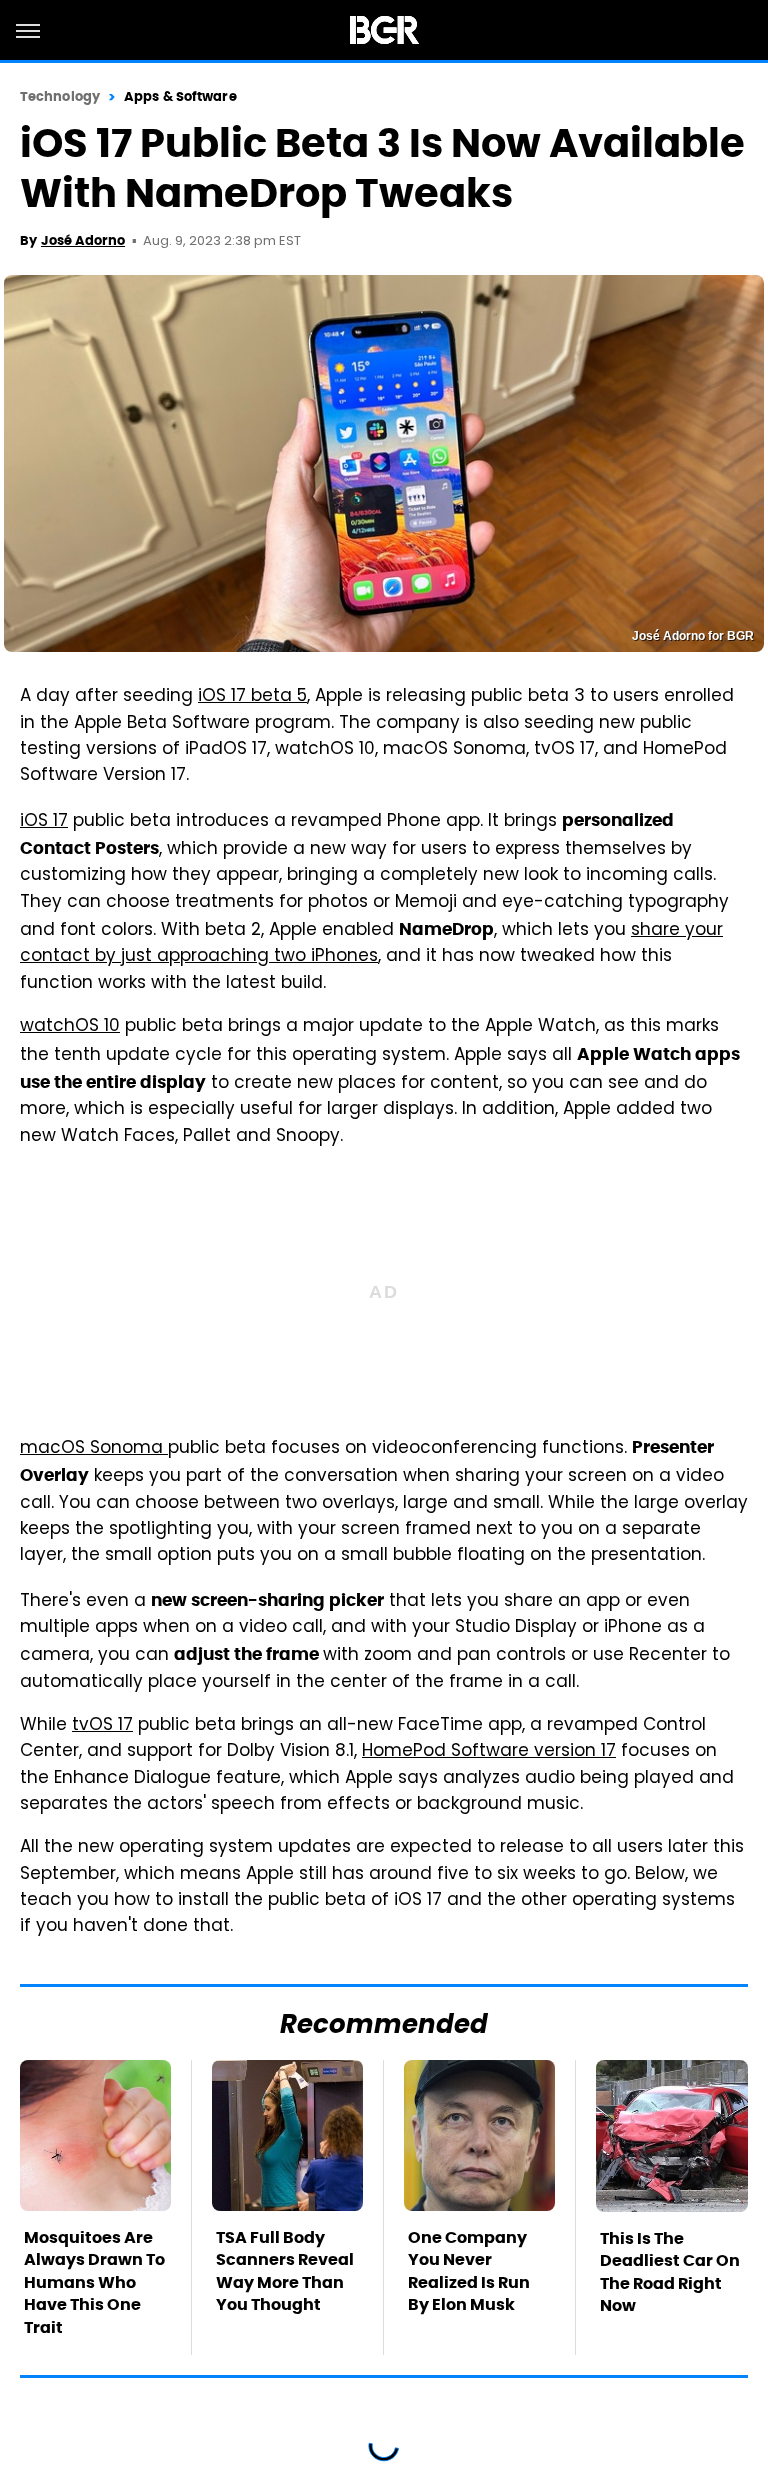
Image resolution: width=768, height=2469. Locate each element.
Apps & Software (180, 96)
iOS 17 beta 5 (252, 697)
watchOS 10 (70, 1027)
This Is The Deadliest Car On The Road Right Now (670, 2272)
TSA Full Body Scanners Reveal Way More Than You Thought (285, 2271)
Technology (60, 96)
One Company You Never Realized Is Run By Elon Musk (469, 2271)
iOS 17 (44, 822)
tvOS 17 (102, 1726)
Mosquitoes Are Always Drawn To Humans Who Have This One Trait (94, 2282)
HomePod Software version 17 (489, 1752)
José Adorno (83, 240)
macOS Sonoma (94, 1449)
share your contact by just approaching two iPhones (371, 944)
